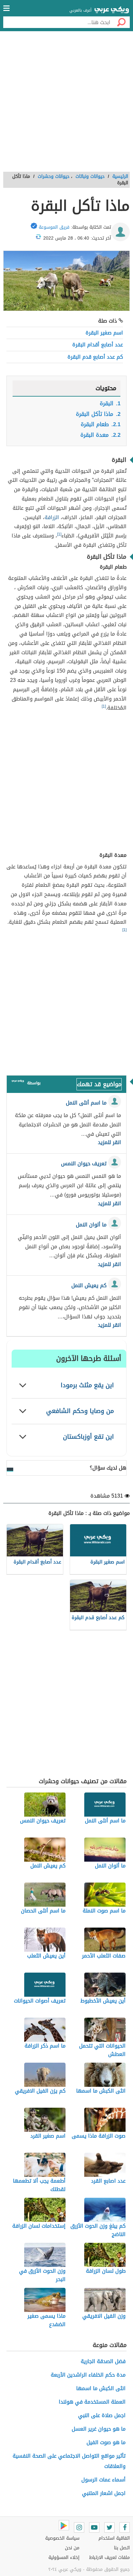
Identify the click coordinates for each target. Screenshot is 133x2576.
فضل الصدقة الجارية (103, 2361)
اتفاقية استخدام (114, 2538)
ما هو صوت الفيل (106, 2442)
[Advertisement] (66, 104)
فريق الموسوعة (54, 227)
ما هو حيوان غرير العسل (99, 2429)
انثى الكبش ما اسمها (101, 2388)
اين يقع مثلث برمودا (87, 1385)
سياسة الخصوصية (62, 2538)
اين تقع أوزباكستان (88, 1437)
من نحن (72, 2548)
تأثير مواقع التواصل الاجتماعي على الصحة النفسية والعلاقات (69, 2461)
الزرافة (52, 517)
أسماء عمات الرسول (103, 2480)
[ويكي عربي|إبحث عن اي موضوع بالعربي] (112, 11)
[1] (59, 534)
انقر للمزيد (109, 1142)
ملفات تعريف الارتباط (109, 2558)
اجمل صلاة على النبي (102, 2415)
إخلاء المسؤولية (64, 2558)
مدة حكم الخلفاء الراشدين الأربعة (88, 2375)
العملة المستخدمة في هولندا (92, 2402)
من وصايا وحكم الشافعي (80, 1411)
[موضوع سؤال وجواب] (18, 1082)
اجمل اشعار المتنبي (104, 2493)
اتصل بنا (122, 2548)
